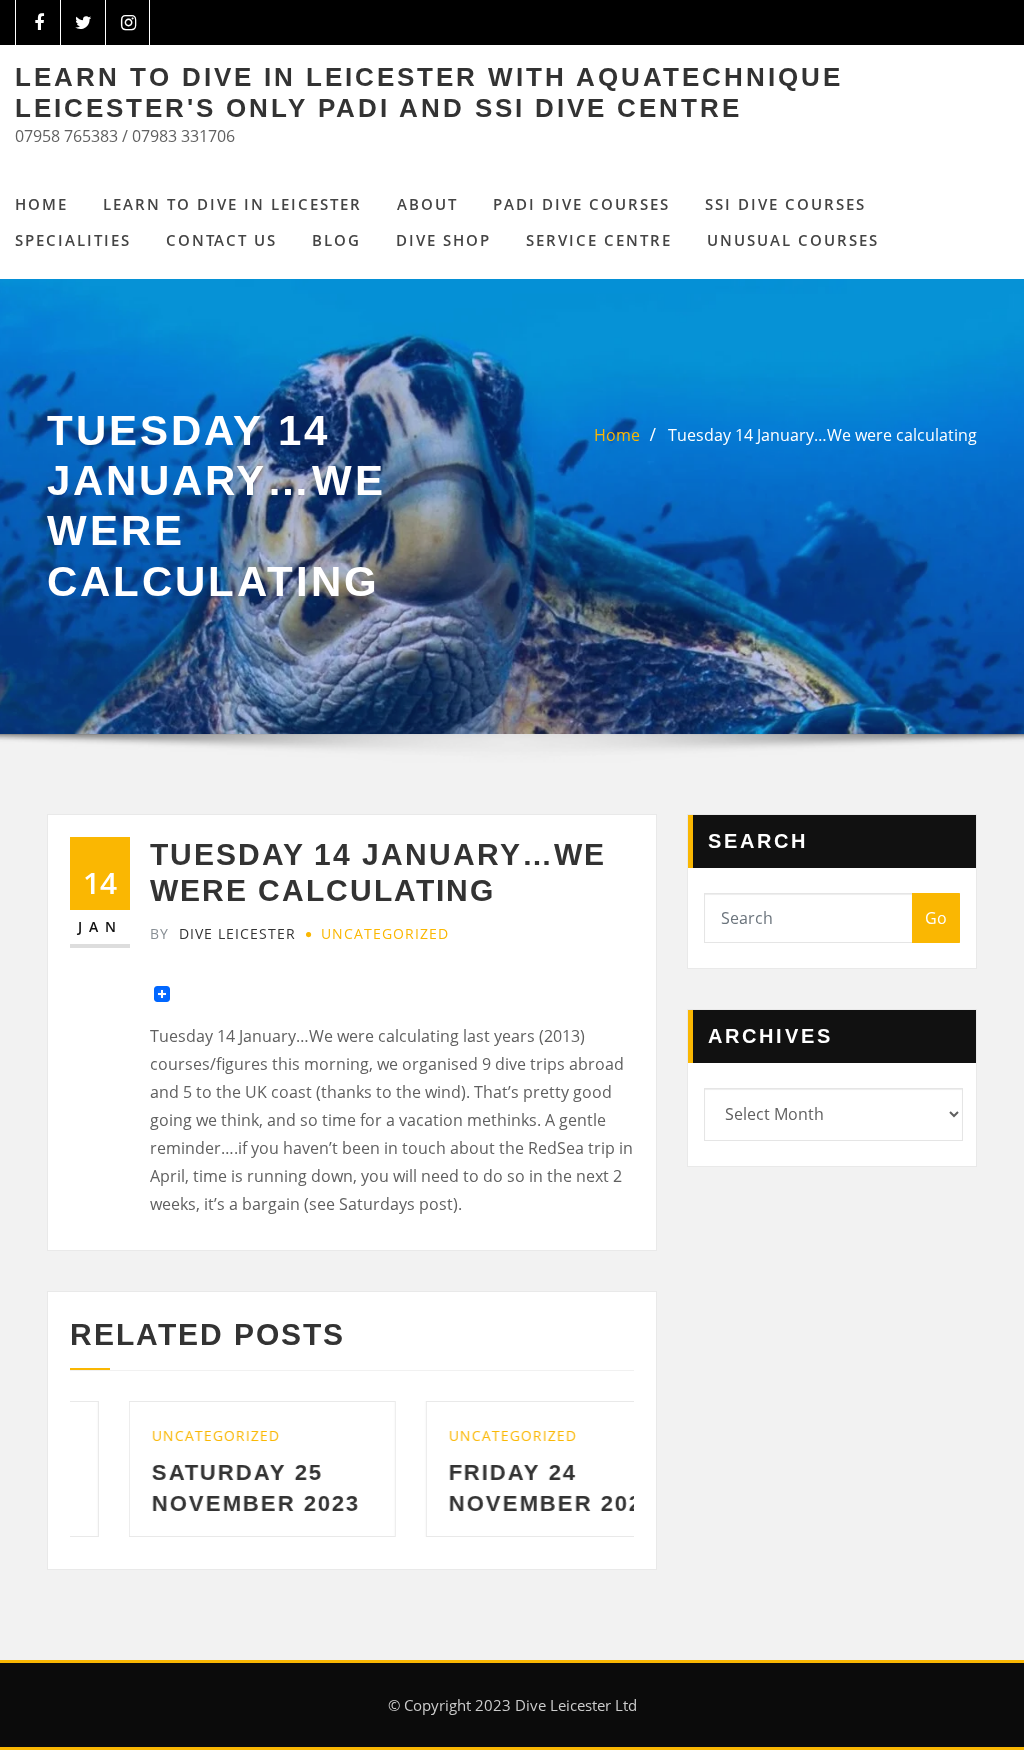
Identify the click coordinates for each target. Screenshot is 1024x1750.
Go (936, 918)
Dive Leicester (223, 933)
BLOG (336, 240)
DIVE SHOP (443, 240)
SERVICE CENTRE (599, 240)
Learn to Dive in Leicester (232, 204)
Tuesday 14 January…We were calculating (822, 435)
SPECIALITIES (73, 240)
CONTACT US (221, 240)
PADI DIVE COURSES (581, 204)
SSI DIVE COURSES (785, 204)
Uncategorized (385, 933)
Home (41, 204)
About (427, 204)
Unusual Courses (793, 240)
